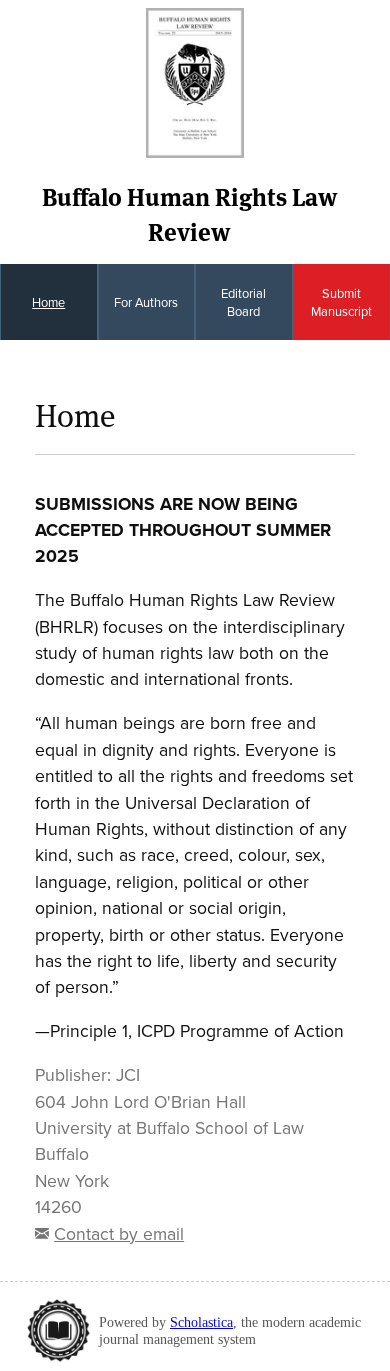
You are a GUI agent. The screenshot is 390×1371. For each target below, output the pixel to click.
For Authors (146, 302)
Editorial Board (243, 302)
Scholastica (201, 1322)
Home (48, 302)
